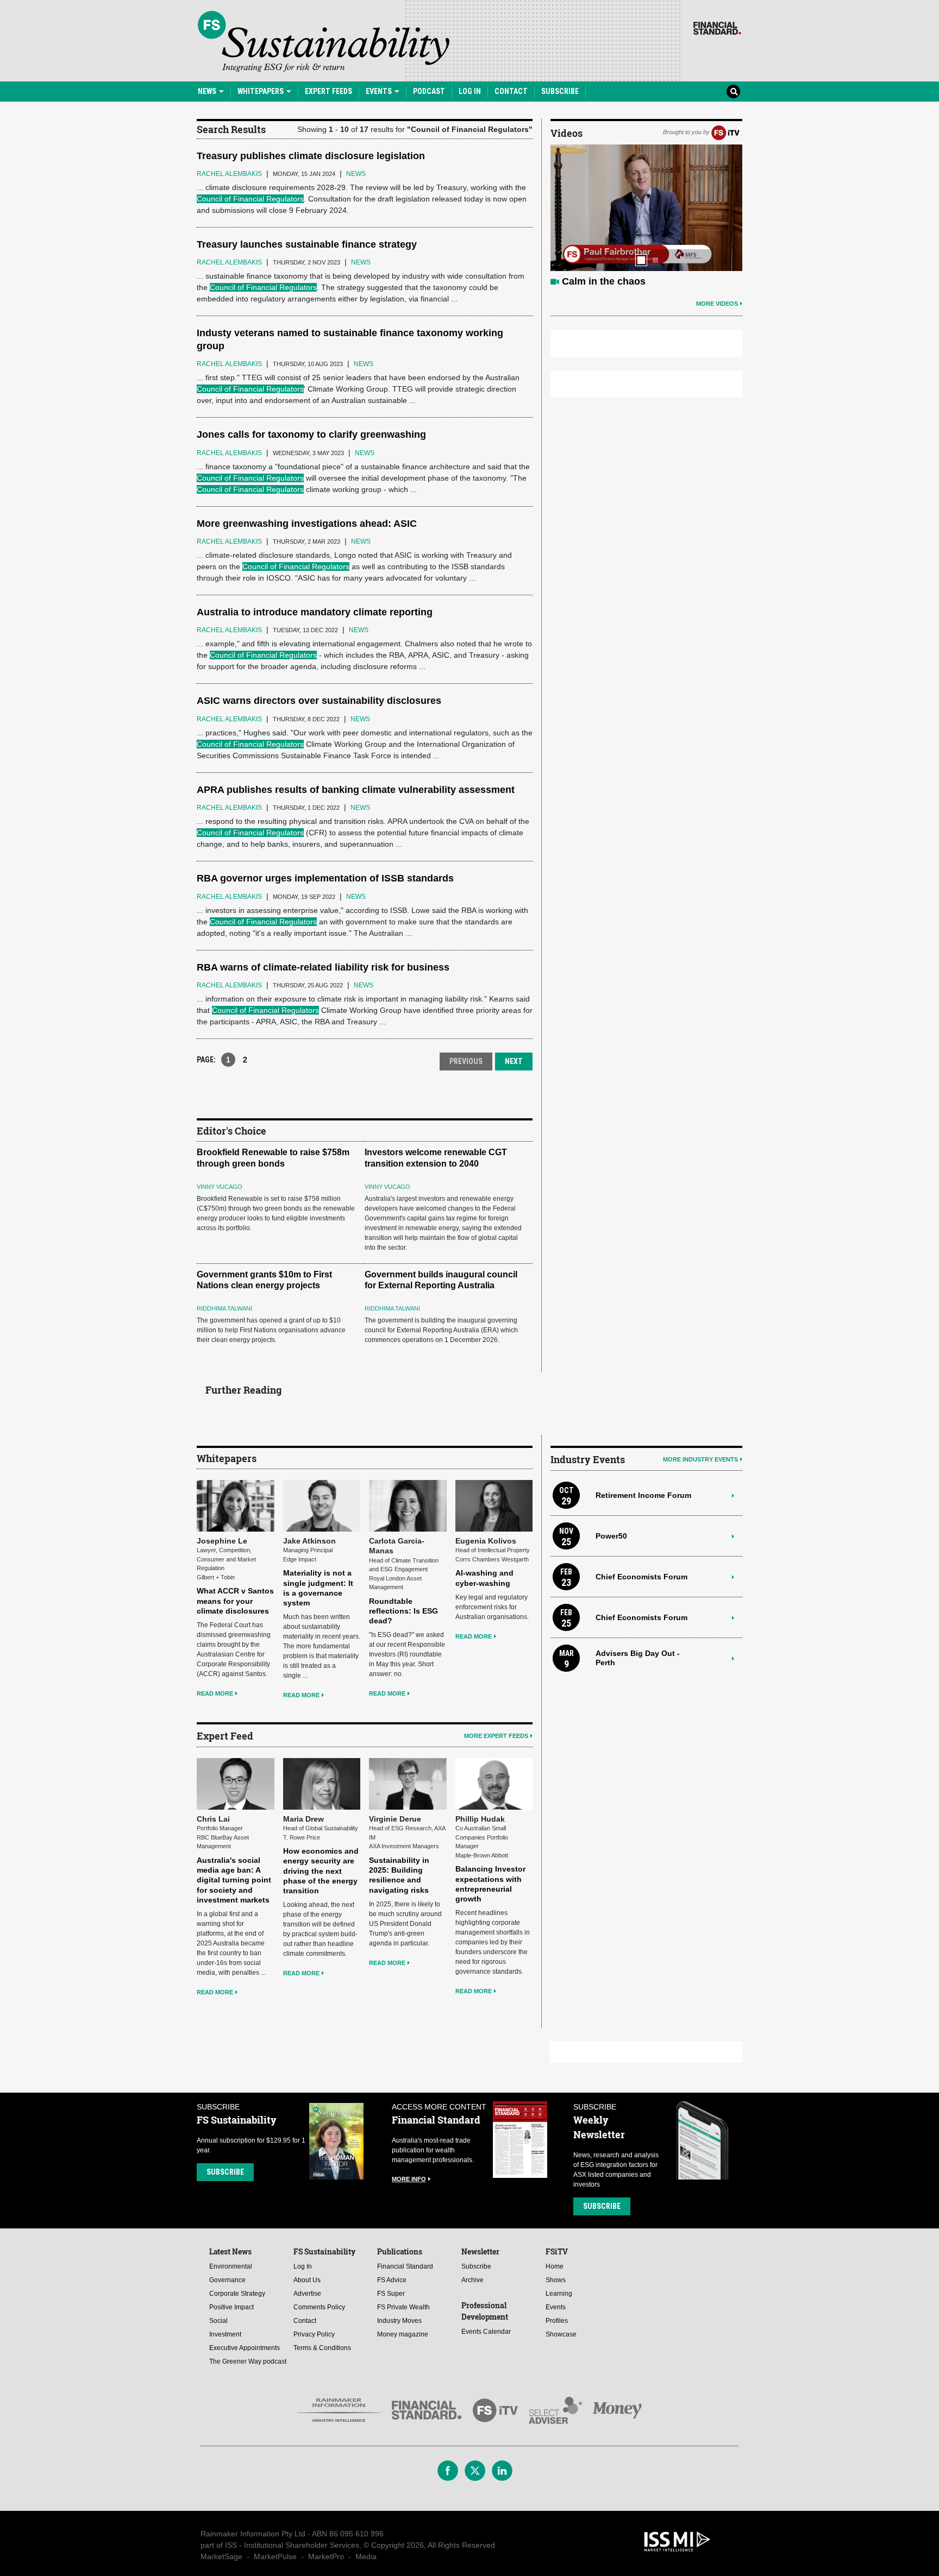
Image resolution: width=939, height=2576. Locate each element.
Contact (511, 91)
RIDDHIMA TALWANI (224, 1308)
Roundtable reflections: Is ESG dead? (403, 1611)
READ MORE (215, 1693)
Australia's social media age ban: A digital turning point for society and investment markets (234, 1880)
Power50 (611, 1536)
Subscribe (560, 91)
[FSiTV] (725, 132)
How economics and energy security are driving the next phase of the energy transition (321, 1871)
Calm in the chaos (604, 281)
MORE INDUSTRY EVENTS (700, 1459)
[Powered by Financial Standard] (717, 28)
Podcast (429, 91)
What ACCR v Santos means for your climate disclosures (235, 1601)
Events (380, 91)
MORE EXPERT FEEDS (496, 1736)
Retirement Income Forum (643, 1495)
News (208, 91)
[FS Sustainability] (324, 41)
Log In (470, 91)
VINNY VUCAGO (220, 1187)
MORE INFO (409, 2179)
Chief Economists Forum (641, 1577)
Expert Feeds (328, 91)
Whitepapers (261, 91)
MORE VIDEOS (717, 304)
